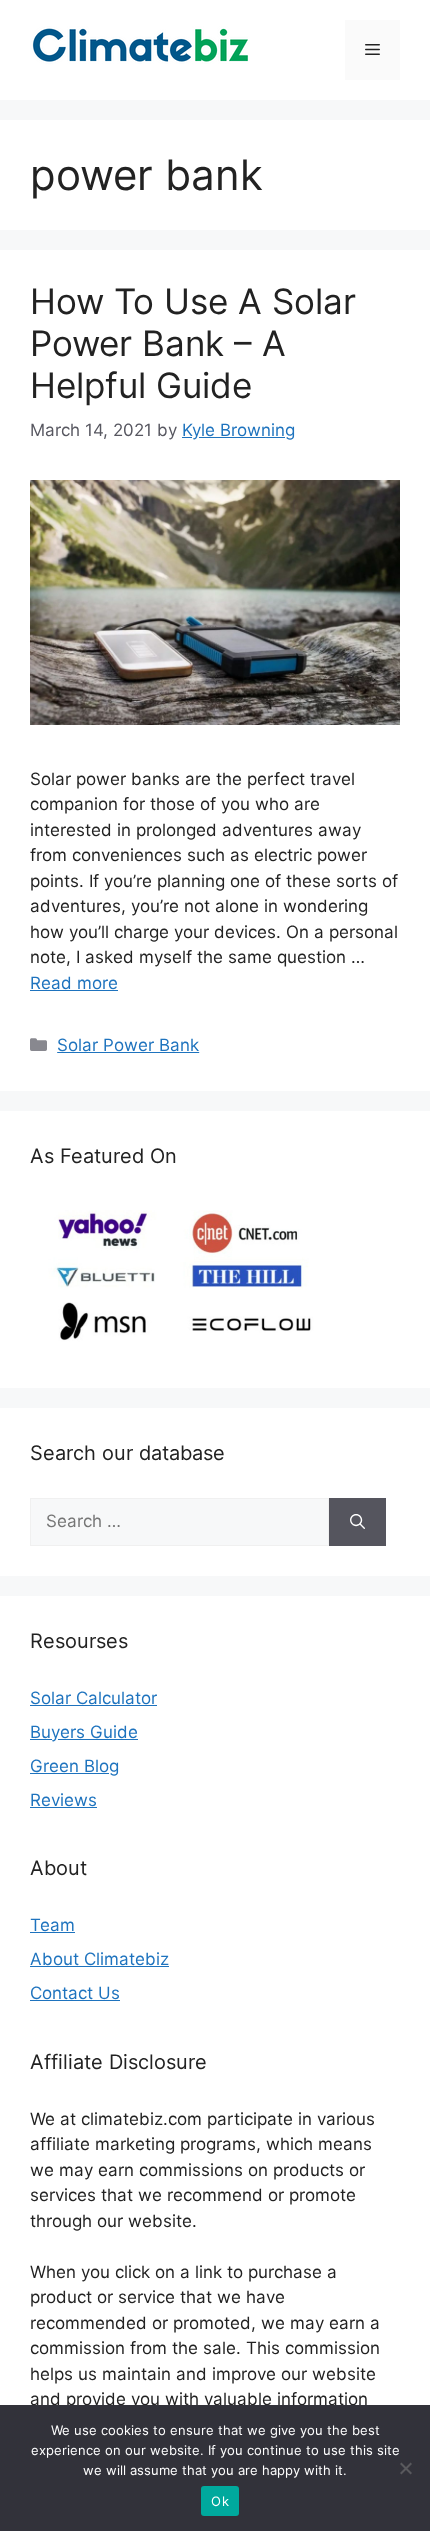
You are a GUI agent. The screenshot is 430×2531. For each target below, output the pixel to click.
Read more (74, 983)
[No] (405, 2468)
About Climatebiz (99, 1959)
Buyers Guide (84, 1732)
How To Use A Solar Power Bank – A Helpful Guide (193, 343)
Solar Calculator (93, 1698)
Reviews (63, 1800)
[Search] (357, 1522)
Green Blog (74, 1766)
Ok (220, 2501)
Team (52, 1925)
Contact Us (75, 1993)
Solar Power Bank (128, 1045)
